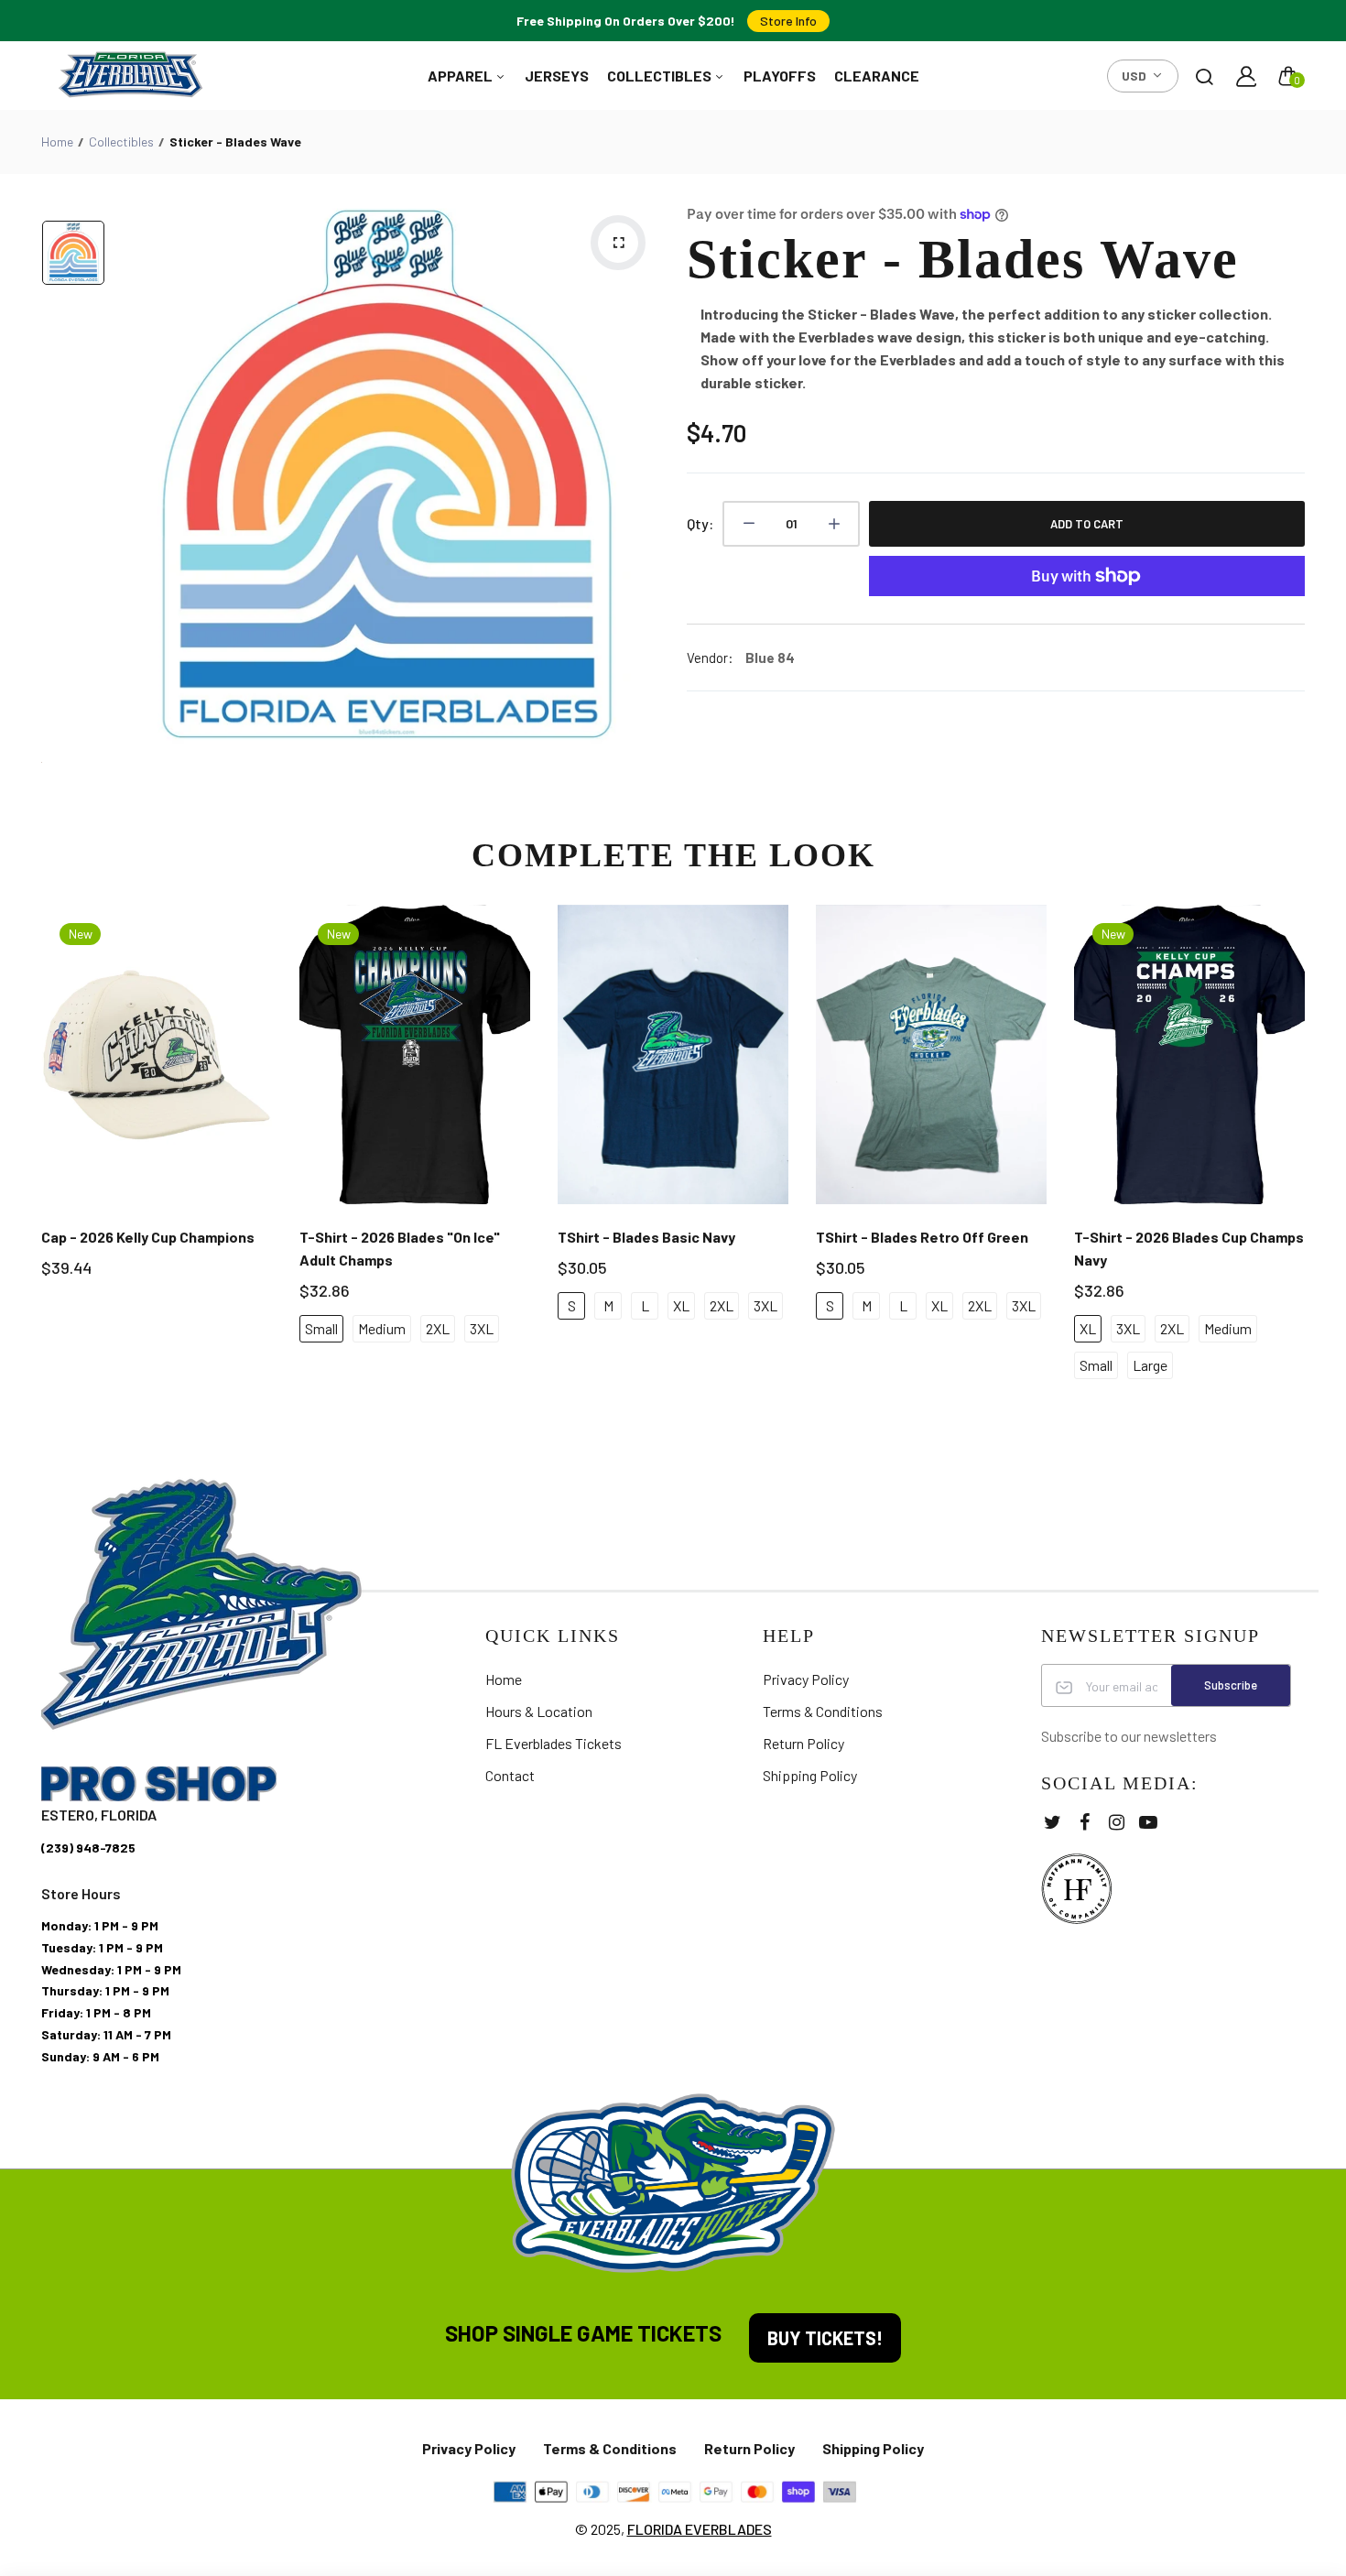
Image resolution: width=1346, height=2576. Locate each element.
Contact (510, 1775)
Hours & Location (539, 1711)
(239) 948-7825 (88, 1848)
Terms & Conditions (823, 1711)
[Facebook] (1085, 1822)
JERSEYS (557, 76)
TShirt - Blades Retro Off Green (922, 1237)
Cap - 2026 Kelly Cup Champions (148, 1237)
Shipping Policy (810, 1775)
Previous (39, 1156)
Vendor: (710, 658)
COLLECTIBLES (661, 76)
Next (1307, 1156)
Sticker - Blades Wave (963, 259)
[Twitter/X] (1053, 1822)
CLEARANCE (877, 76)
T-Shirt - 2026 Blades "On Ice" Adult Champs (400, 1248)
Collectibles (121, 141)
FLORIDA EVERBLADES (700, 2529)
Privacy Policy (806, 1679)
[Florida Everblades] (130, 76)
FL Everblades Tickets (554, 1743)
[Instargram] (1117, 1822)
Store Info (788, 21)
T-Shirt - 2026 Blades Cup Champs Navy (1189, 1248)
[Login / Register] (1246, 76)
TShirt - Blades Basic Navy (646, 1237)
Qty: (700, 523)
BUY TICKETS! (825, 2338)
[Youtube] (1149, 1822)
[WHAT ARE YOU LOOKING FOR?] (1204, 76)
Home (57, 141)
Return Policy (803, 1743)
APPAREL (461, 76)
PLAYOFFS (780, 76)
